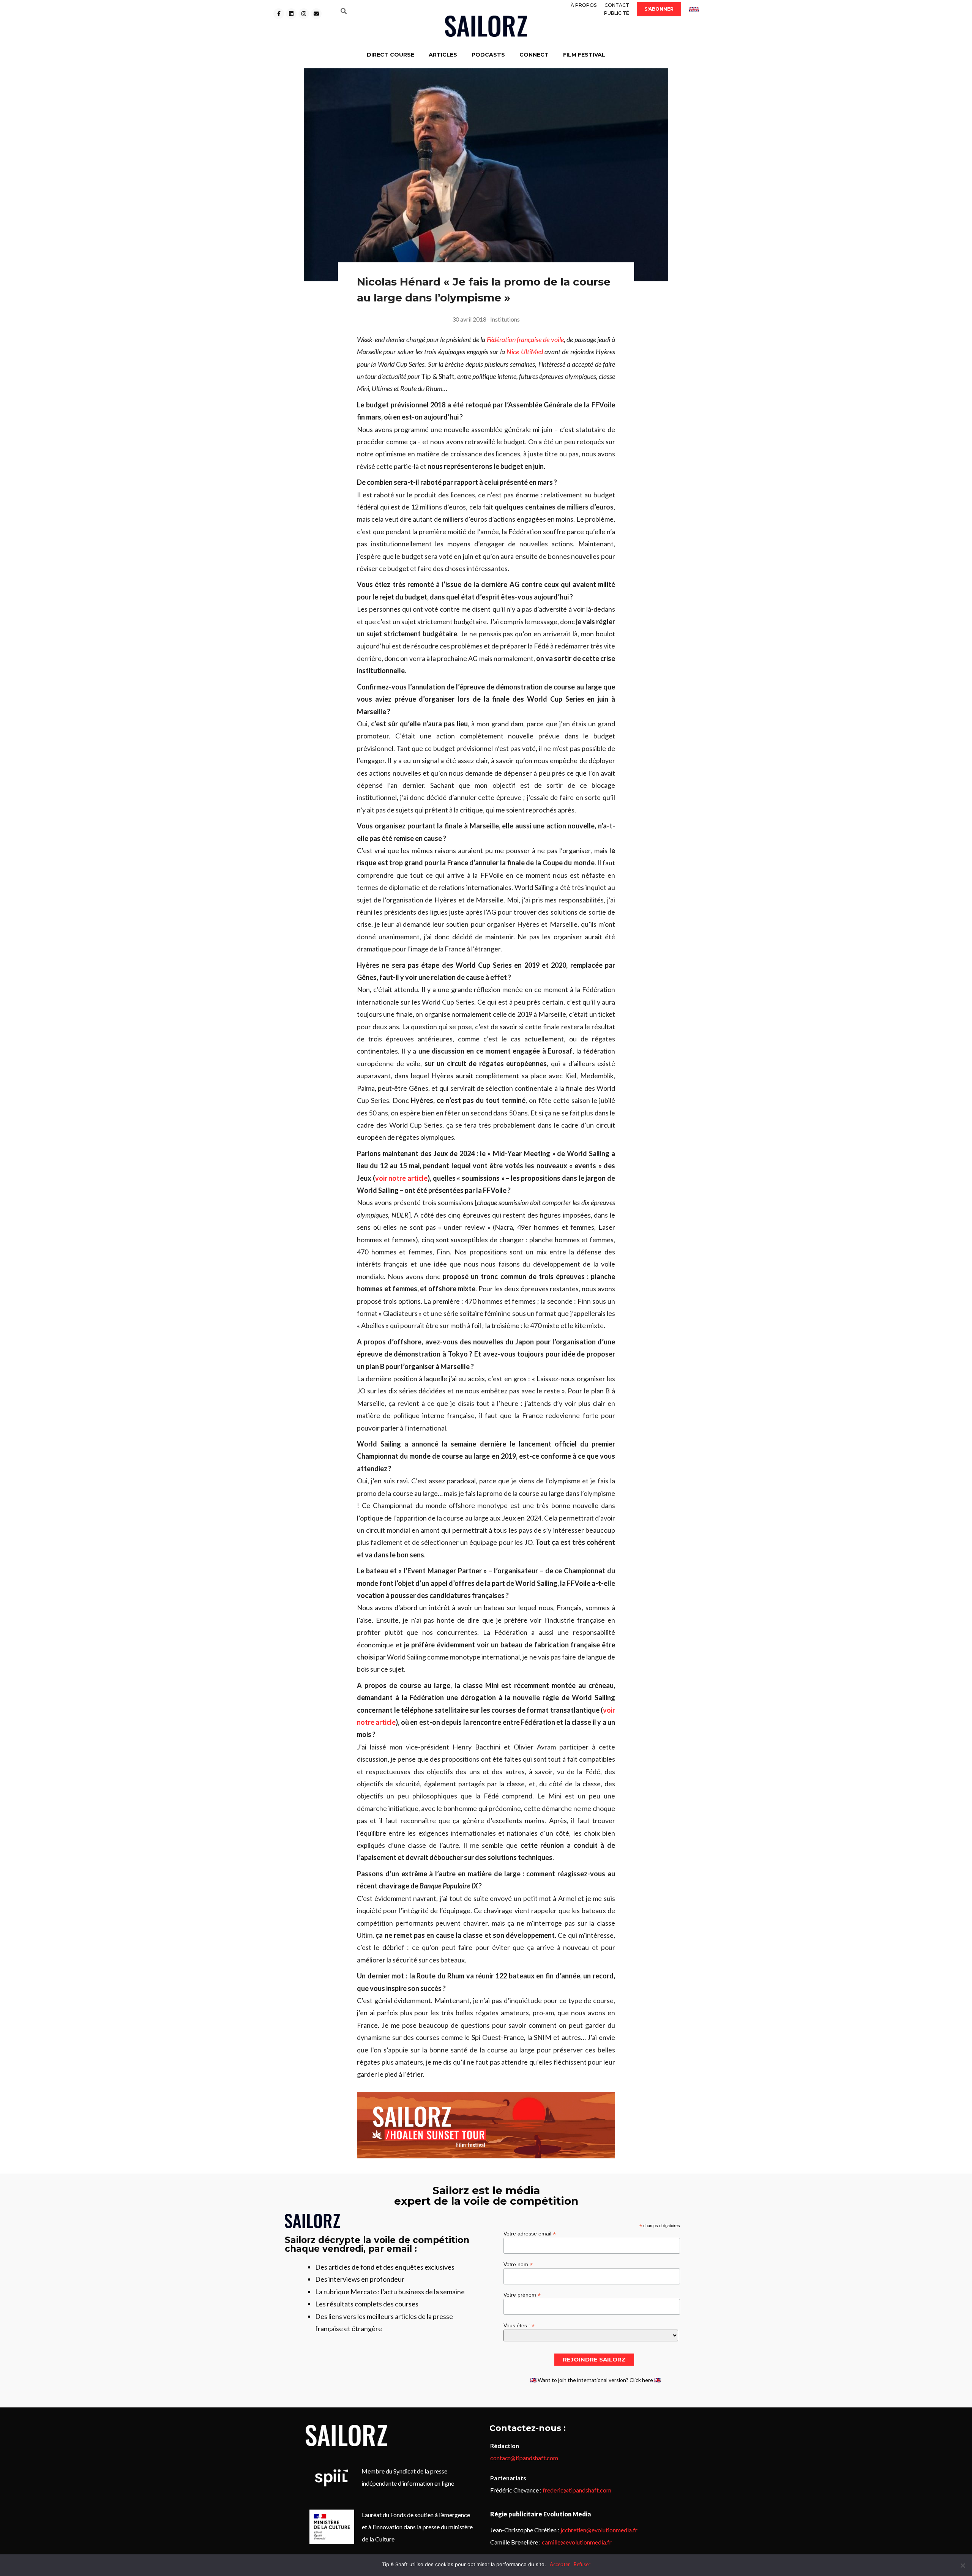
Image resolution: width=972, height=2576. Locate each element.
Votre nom (518, 2264)
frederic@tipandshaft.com (577, 2490)
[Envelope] (316, 14)
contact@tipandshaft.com (524, 2458)
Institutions (505, 319)
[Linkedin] (291, 14)
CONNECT (534, 55)
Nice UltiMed (525, 352)
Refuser (582, 2564)
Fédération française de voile (525, 339)
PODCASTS (488, 55)
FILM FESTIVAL (584, 55)
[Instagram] (304, 14)
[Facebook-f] (279, 14)
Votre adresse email (530, 2233)
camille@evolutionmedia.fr (577, 2542)
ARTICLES (443, 55)
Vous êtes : (519, 2325)
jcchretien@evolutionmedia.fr (599, 2530)
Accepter (560, 2564)
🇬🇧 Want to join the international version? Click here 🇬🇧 (595, 2380)
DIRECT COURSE (391, 55)
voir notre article (401, 1178)
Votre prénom (522, 2294)
